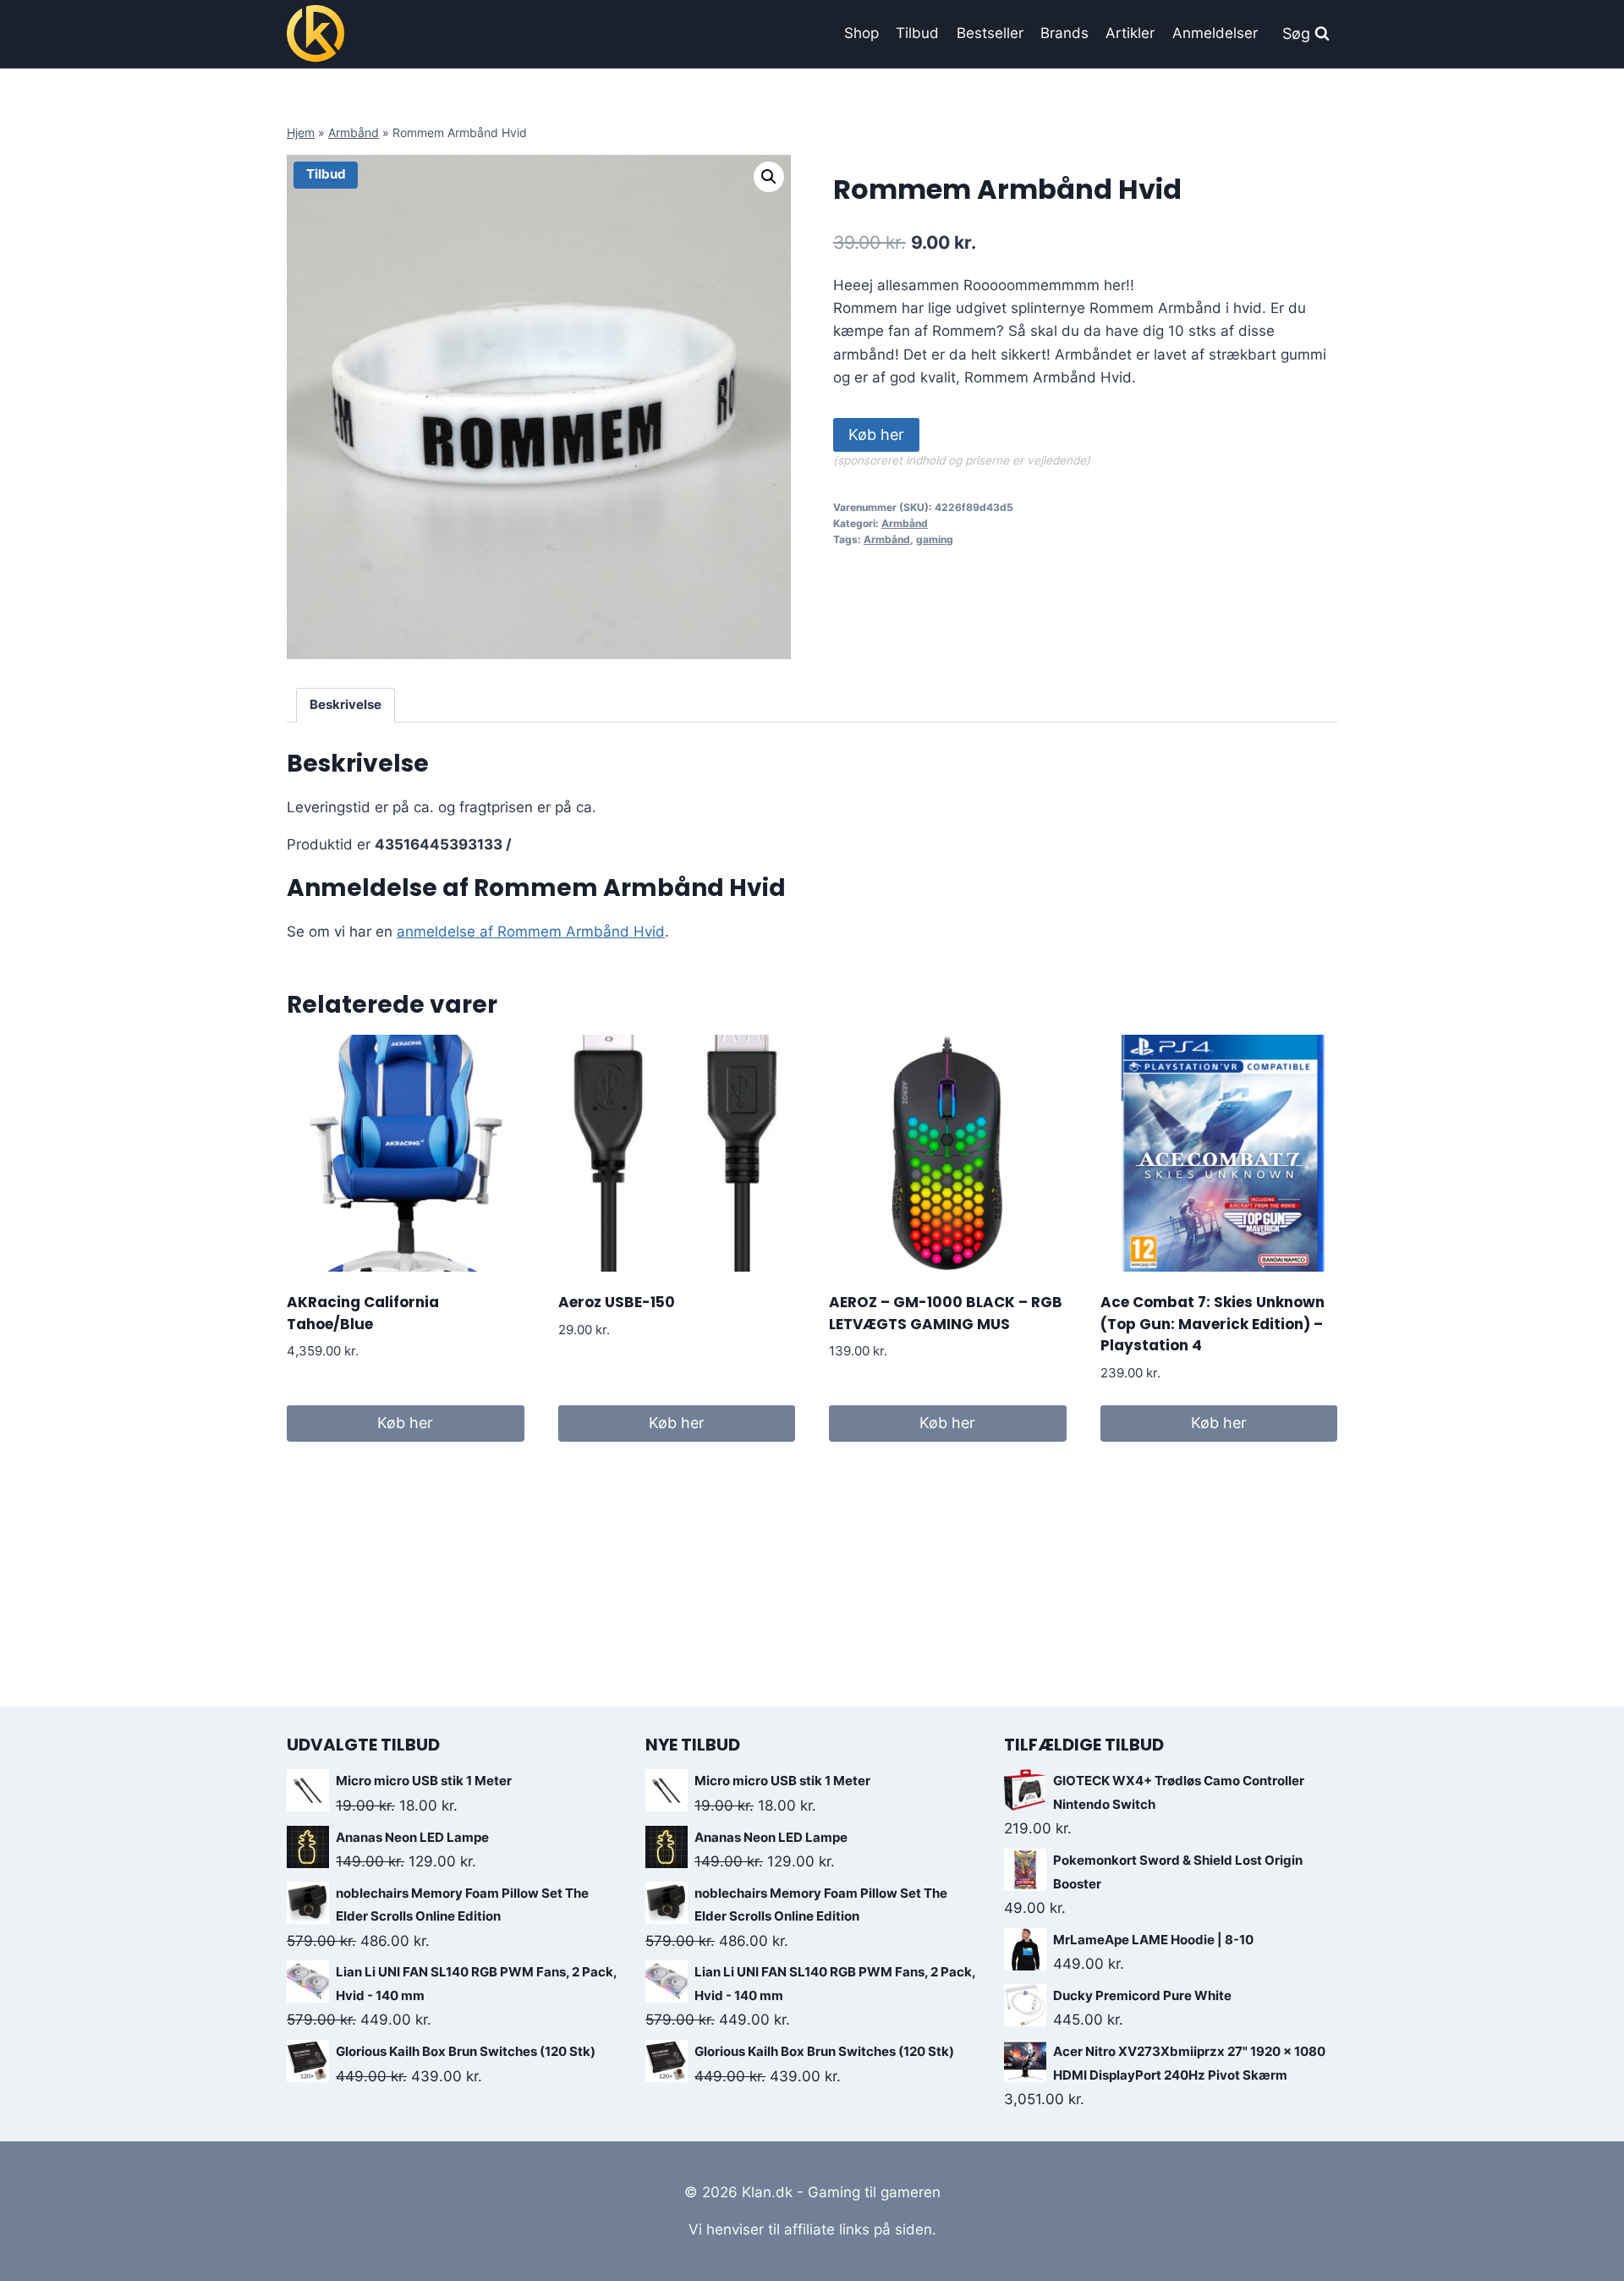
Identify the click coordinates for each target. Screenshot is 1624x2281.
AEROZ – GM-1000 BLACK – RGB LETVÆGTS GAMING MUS (946, 1313)
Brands (1064, 33)
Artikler (1130, 33)
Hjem (301, 132)
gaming (935, 539)
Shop (861, 33)
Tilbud (917, 33)
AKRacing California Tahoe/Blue (363, 1313)
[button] (769, 177)
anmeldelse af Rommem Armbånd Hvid (531, 932)
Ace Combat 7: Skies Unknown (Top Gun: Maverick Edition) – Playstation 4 (1213, 1324)
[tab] (346, 706)
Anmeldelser (1215, 33)
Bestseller (990, 33)
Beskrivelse (346, 704)
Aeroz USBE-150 (617, 1302)
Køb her (876, 434)
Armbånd (354, 132)
